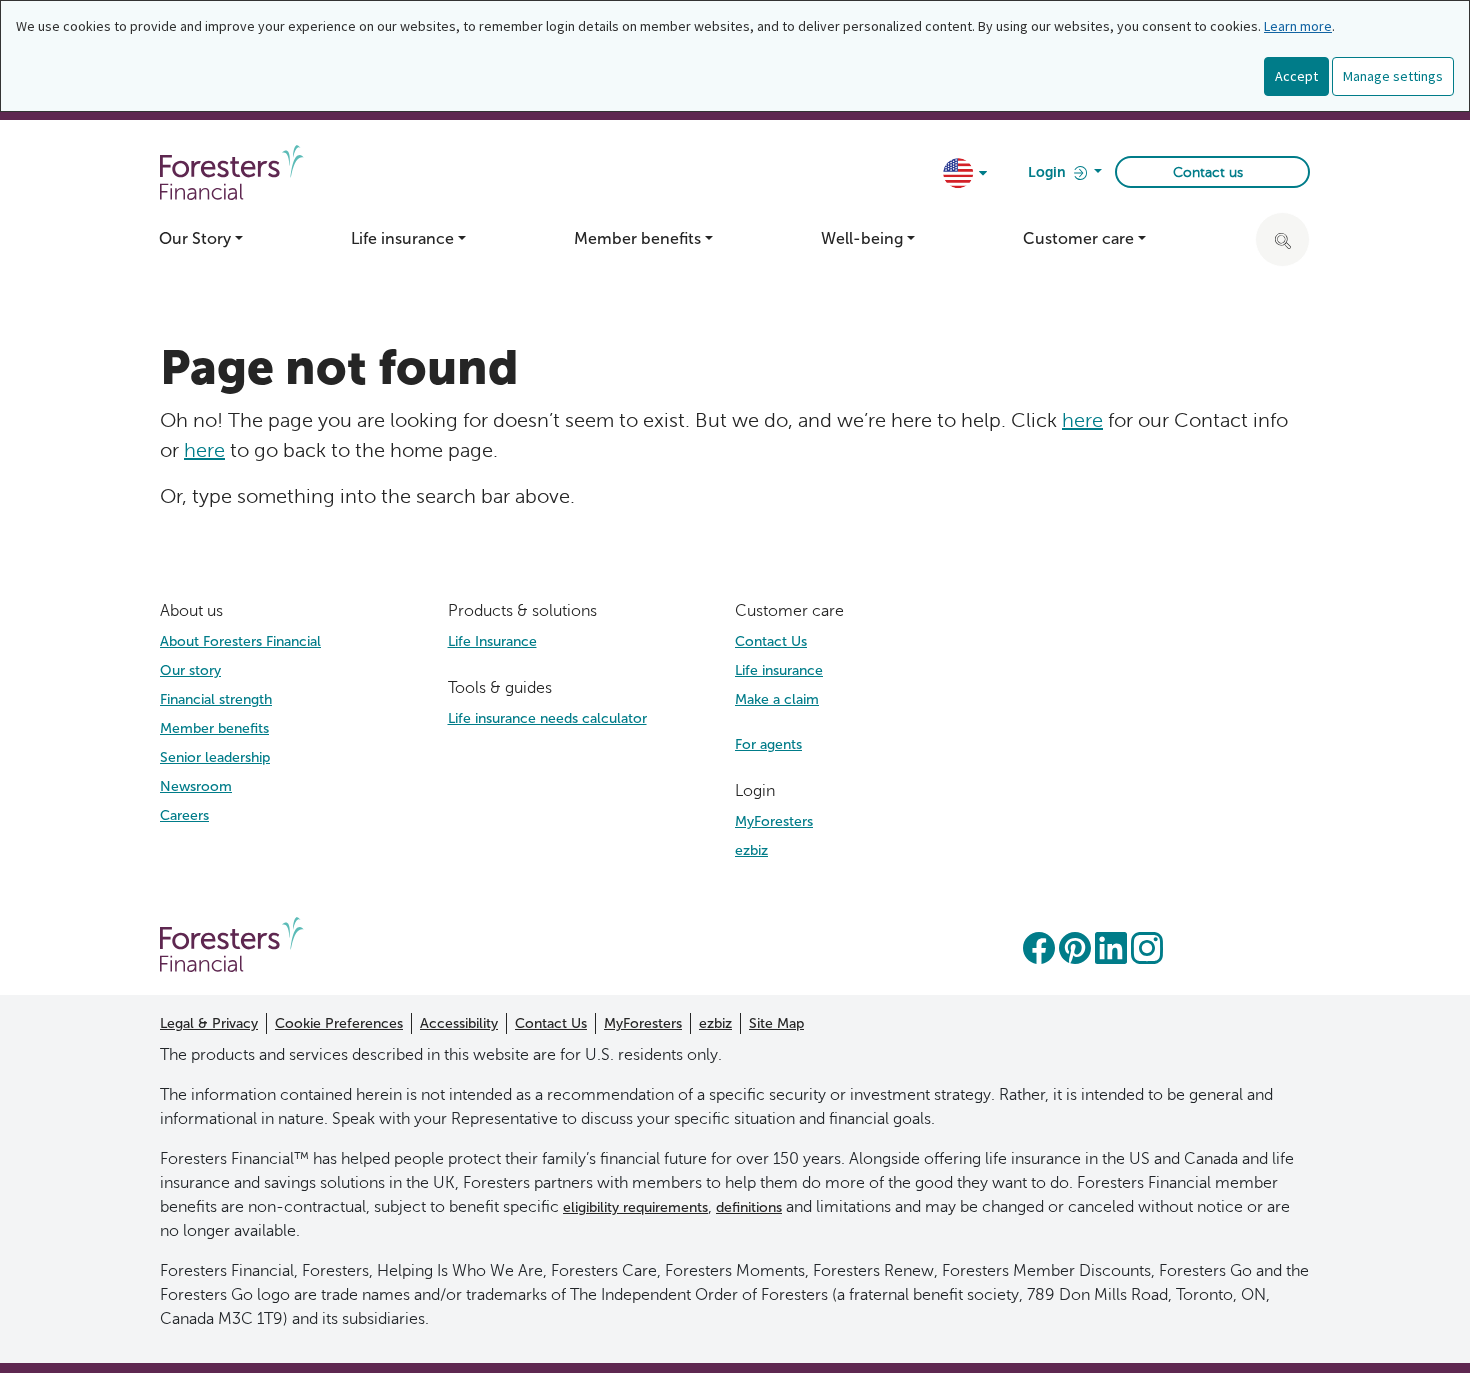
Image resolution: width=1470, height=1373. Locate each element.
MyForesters (774, 821)
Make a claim (777, 699)
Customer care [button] (1078, 238)
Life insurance (779, 670)
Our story (190, 670)
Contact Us (771, 641)
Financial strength (216, 699)
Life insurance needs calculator (547, 718)
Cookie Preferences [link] (339, 1023)
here (1082, 420)
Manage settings (1393, 76)
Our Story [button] (195, 238)
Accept (1296, 76)
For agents (768, 744)
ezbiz (751, 850)
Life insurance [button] (402, 238)
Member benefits (214, 728)
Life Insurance (492, 641)
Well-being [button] (862, 238)
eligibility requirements (635, 1207)
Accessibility (459, 1023)
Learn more (1298, 26)
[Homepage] (232, 942)
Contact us (1208, 172)
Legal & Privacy (209, 1023)
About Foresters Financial (240, 641)
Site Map (776, 1023)
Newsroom (196, 786)
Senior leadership (215, 757)
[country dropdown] (966, 174)
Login (1048, 172)
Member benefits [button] (637, 238)
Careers (184, 815)
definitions (749, 1207)
